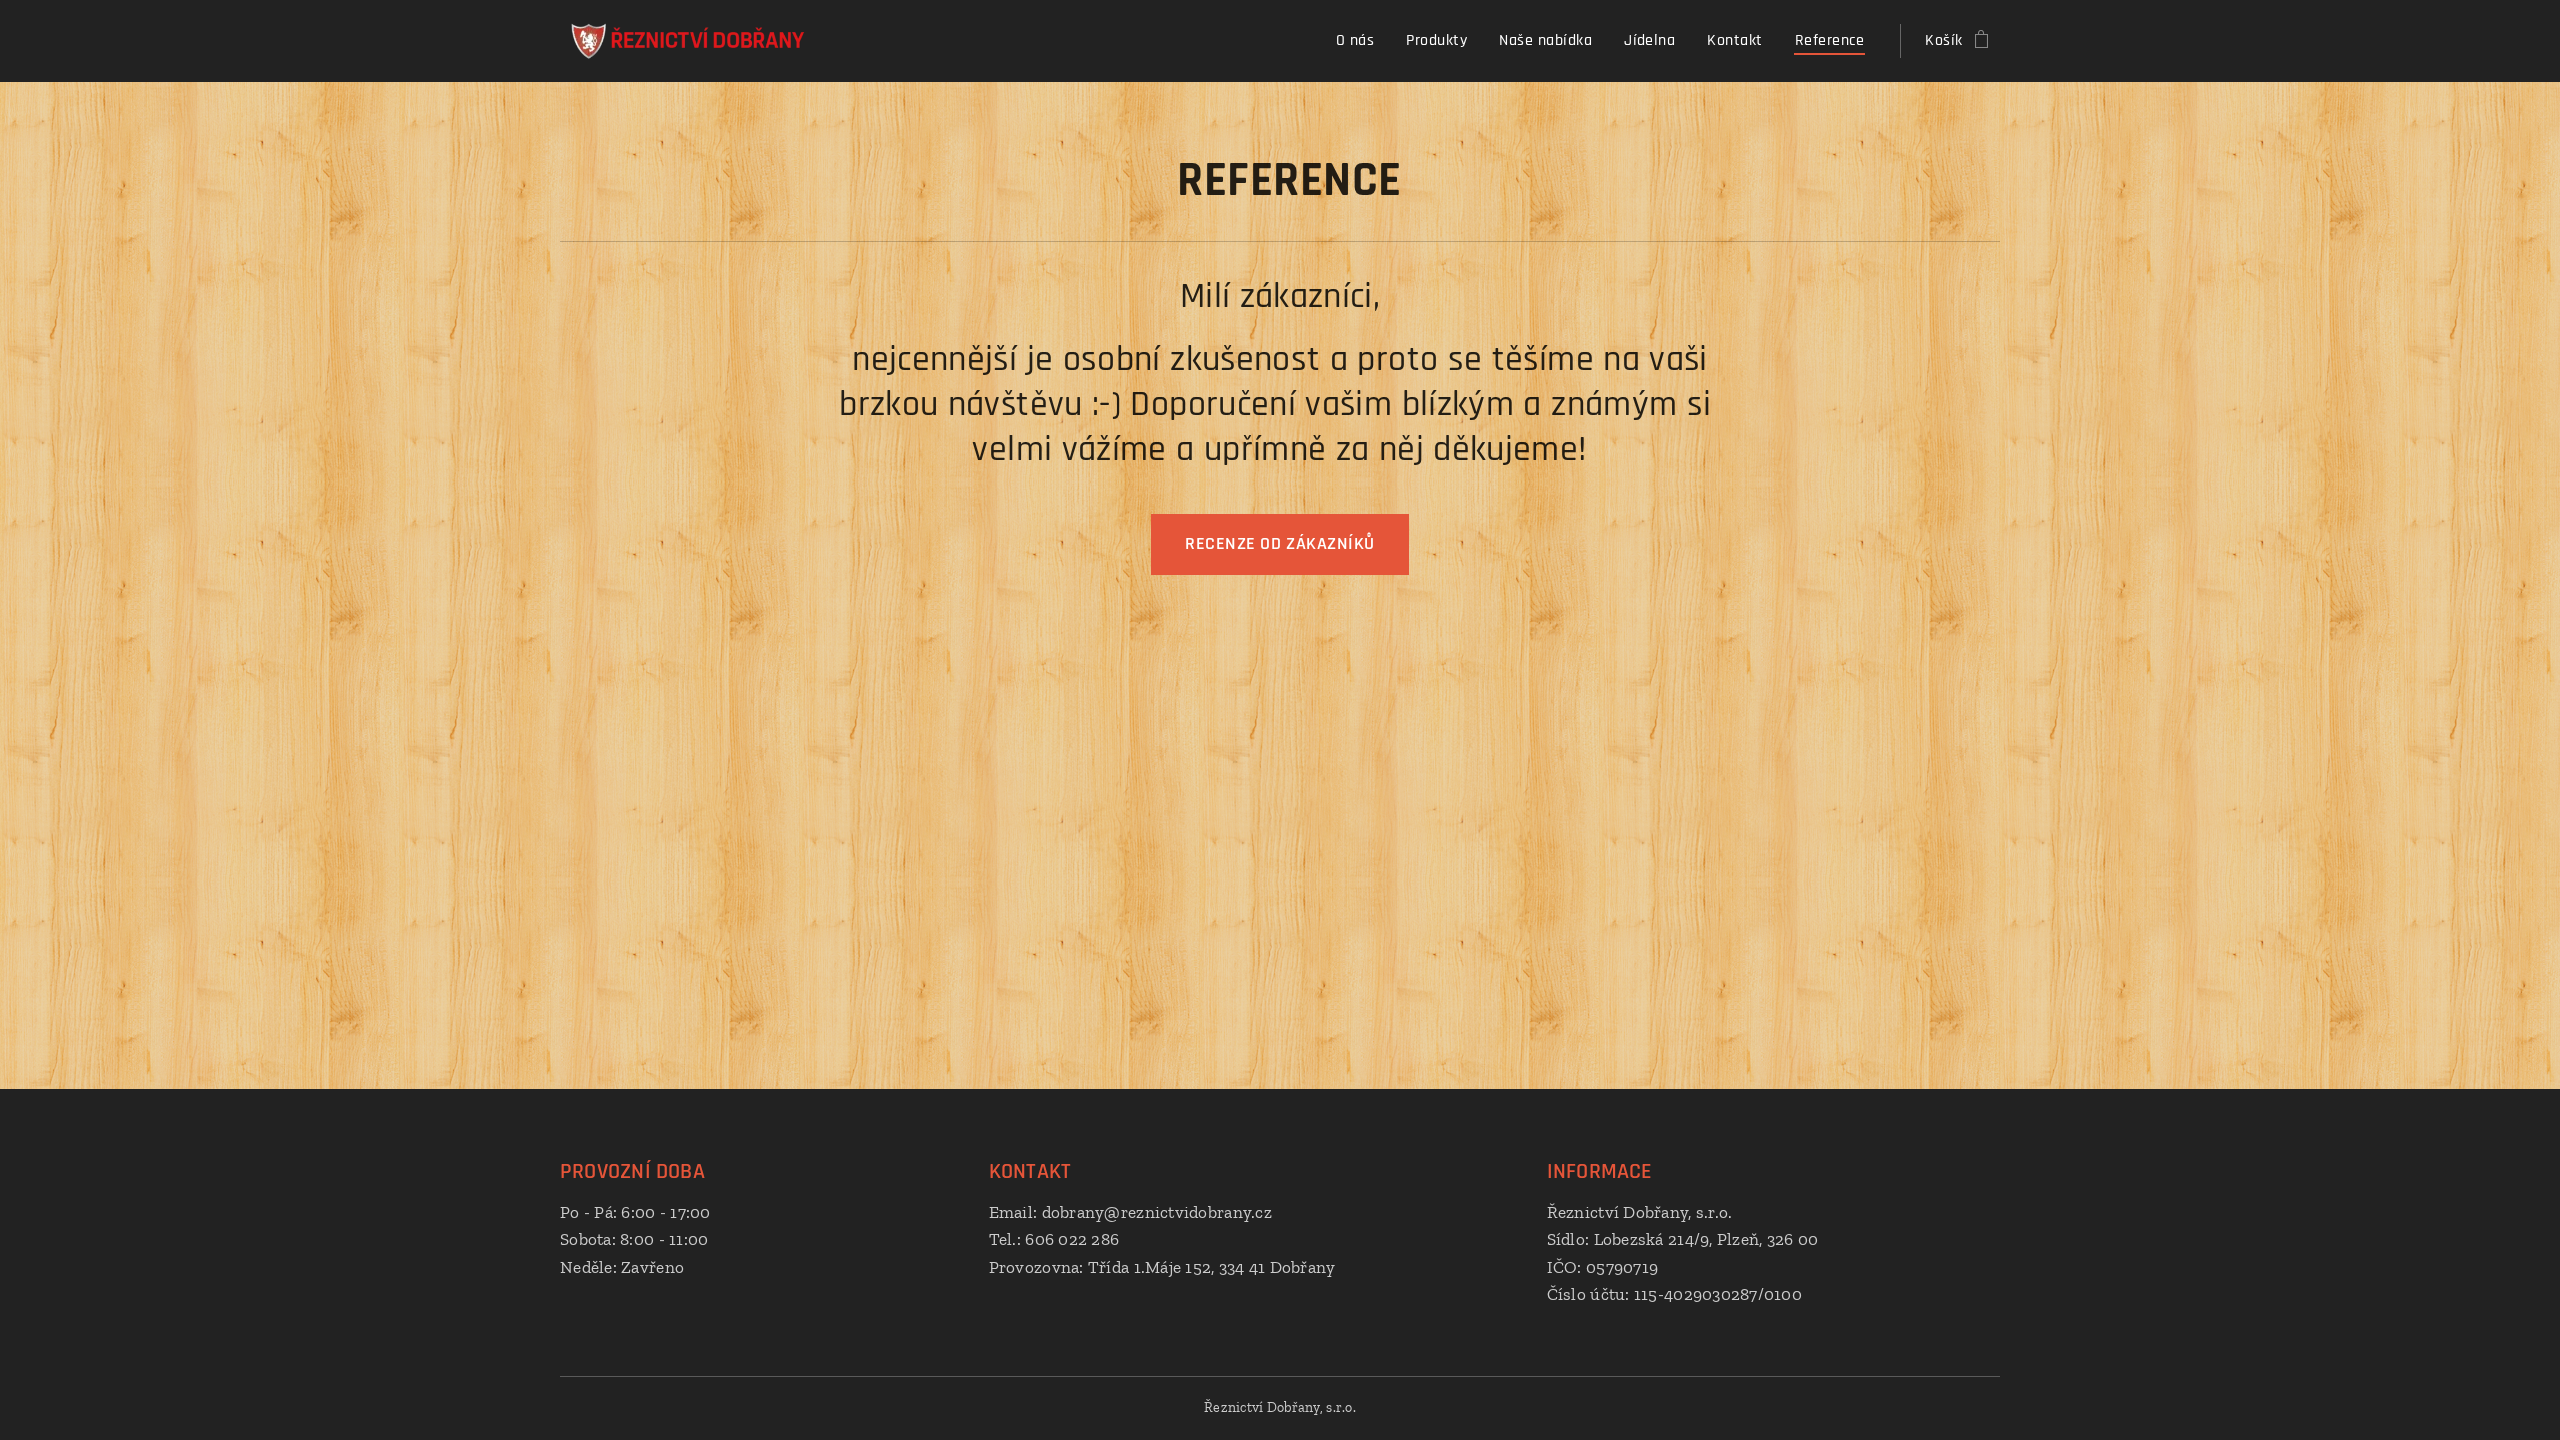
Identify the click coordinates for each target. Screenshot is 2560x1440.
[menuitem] (1360, 41)
